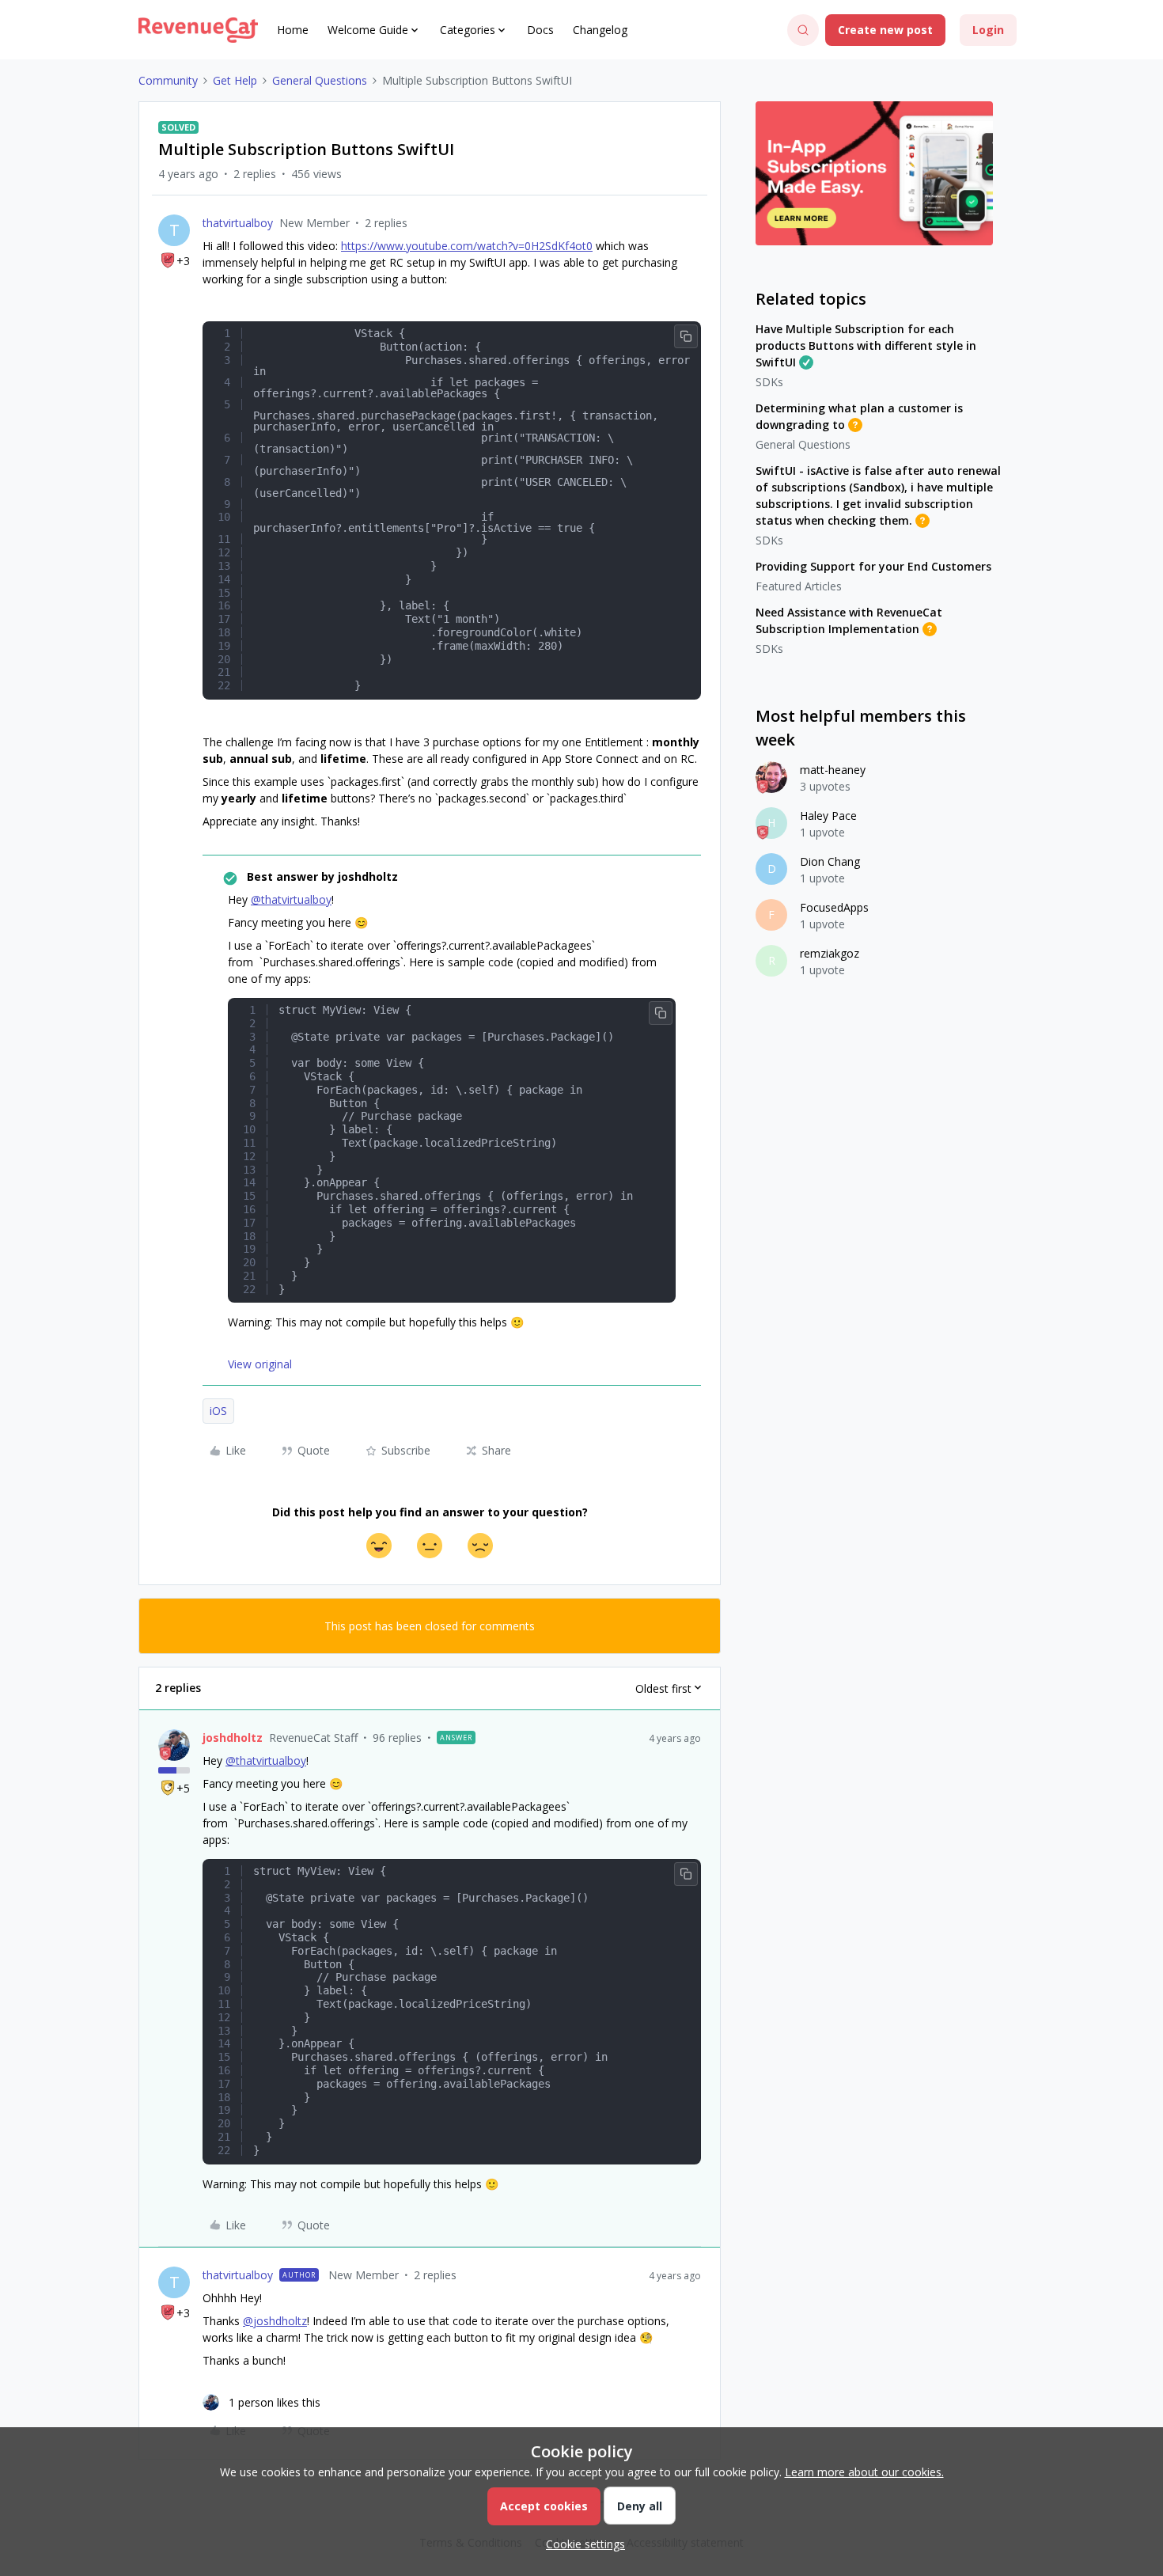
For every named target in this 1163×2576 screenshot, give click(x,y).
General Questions (320, 80)
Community (168, 80)
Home (293, 30)
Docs (540, 30)
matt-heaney (833, 770)
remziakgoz (830, 953)
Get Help (235, 80)
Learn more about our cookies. (864, 2472)
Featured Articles (799, 586)
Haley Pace (828, 816)
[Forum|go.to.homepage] (198, 30)
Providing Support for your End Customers (873, 566)
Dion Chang (830, 861)
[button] (885, 30)
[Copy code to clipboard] (686, 336)
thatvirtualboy (238, 223)
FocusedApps (834, 907)
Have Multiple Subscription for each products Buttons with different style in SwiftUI (866, 345)
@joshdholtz (275, 2321)
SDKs (769, 382)
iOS (218, 1411)
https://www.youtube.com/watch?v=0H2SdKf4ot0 (467, 246)
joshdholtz (233, 1738)
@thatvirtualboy (291, 899)
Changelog (600, 30)
